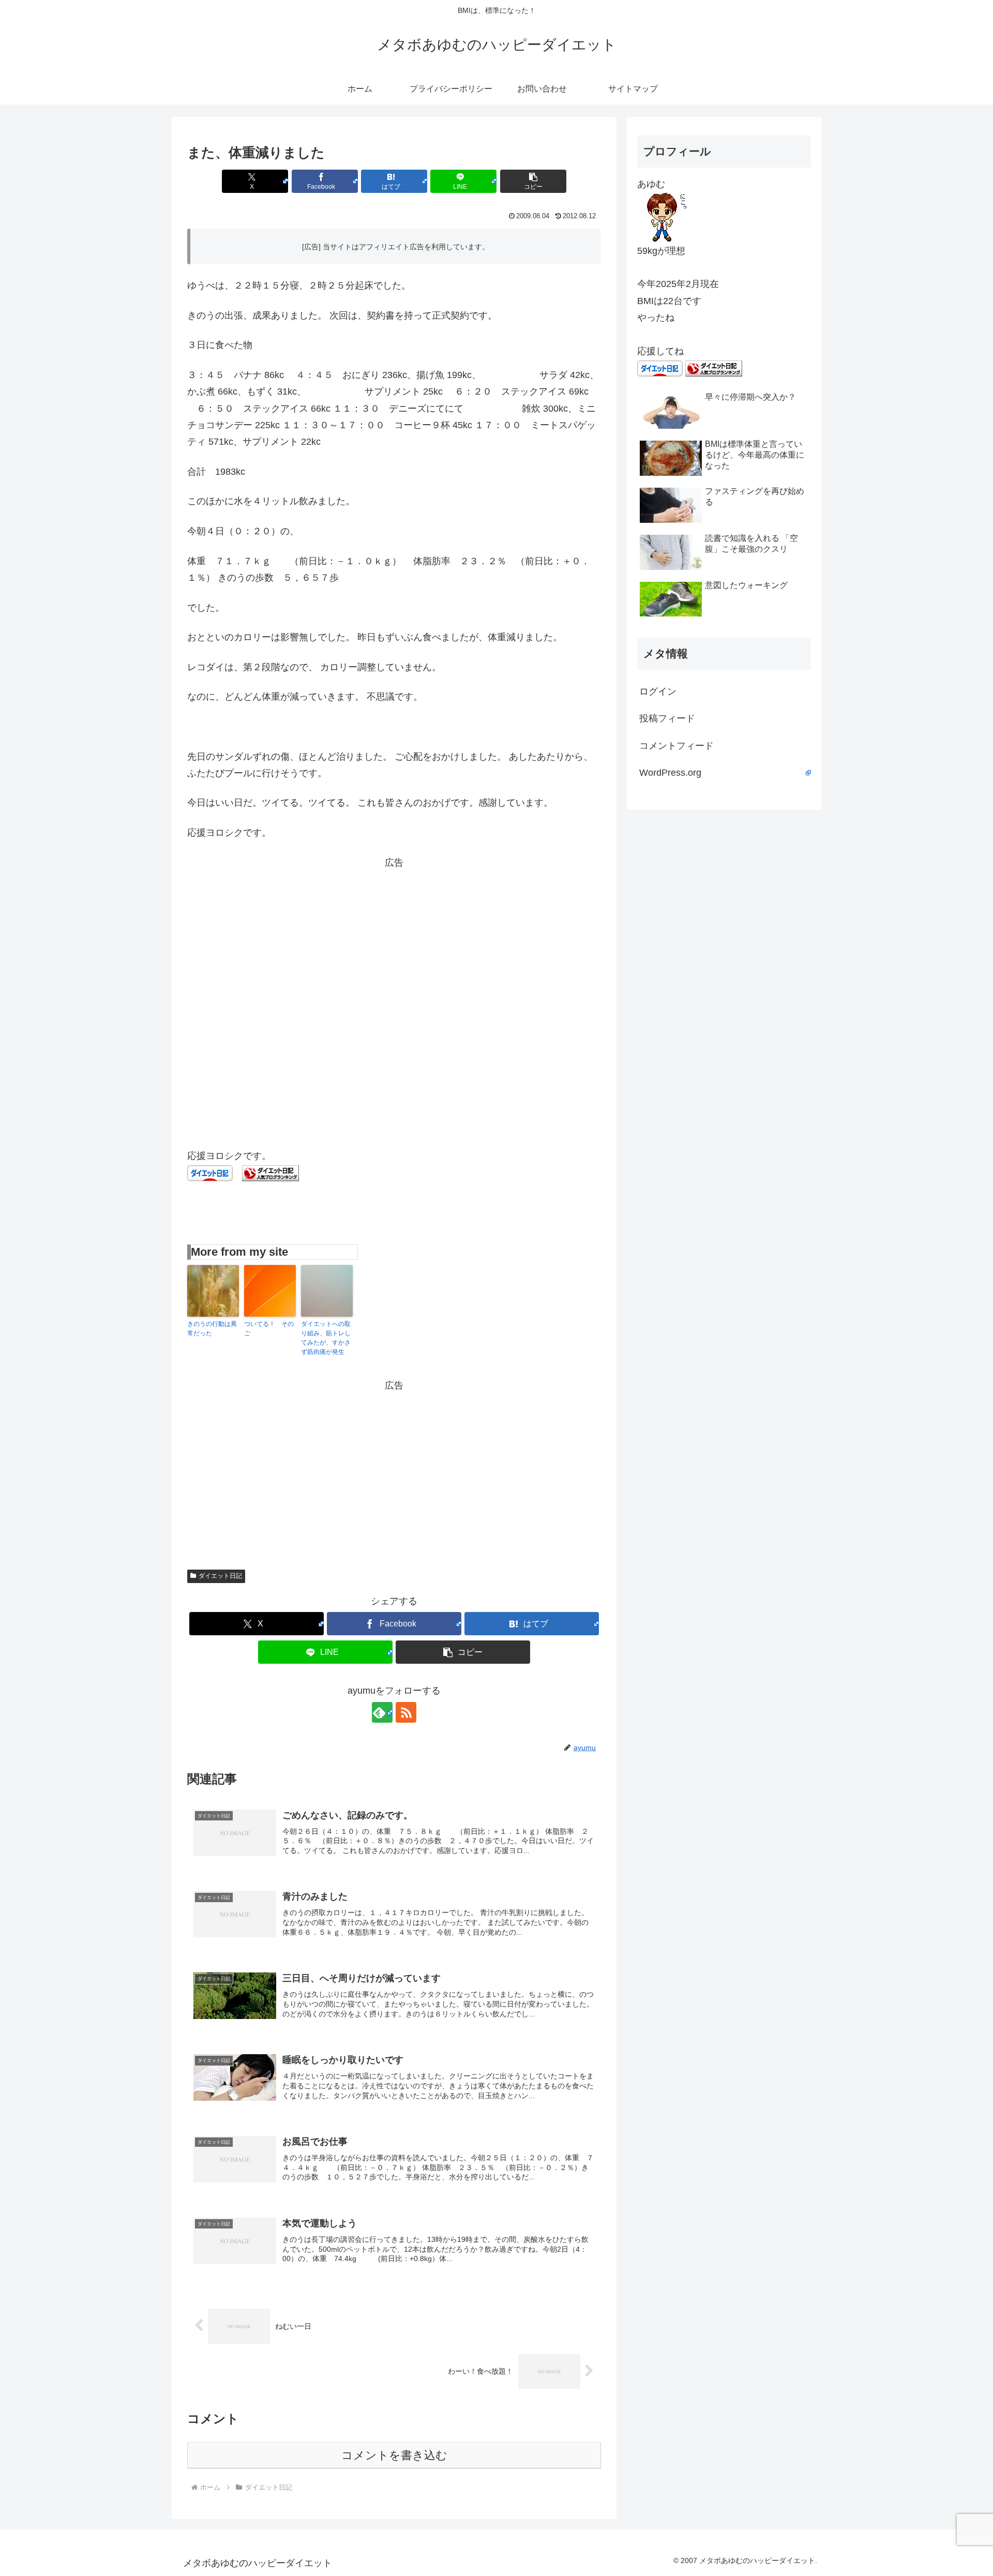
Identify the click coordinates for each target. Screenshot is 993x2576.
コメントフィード (676, 746)
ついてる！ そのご (269, 1329)
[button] (533, 181)
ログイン (658, 691)
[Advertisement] (394, 943)
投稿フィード (667, 718)
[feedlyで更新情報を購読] (382, 1712)
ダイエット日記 (220, 1576)
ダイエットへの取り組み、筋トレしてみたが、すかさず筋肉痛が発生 (326, 1338)
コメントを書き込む (394, 2455)
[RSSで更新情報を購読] (406, 1712)
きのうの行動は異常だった (212, 1329)
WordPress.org (670, 773)
